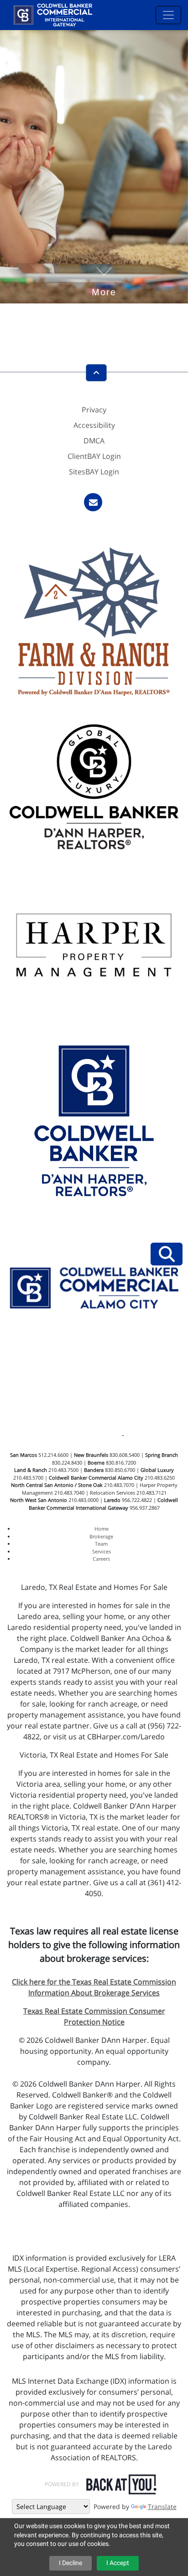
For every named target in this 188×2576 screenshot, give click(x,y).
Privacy (94, 410)
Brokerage (101, 1536)
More (104, 278)
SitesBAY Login (94, 472)
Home (102, 1529)
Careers (101, 1559)
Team (101, 1544)
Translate (162, 2507)
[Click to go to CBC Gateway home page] (53, 14)
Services (102, 1551)
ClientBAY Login (94, 456)
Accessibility (94, 425)
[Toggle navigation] (168, 15)
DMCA (94, 441)
